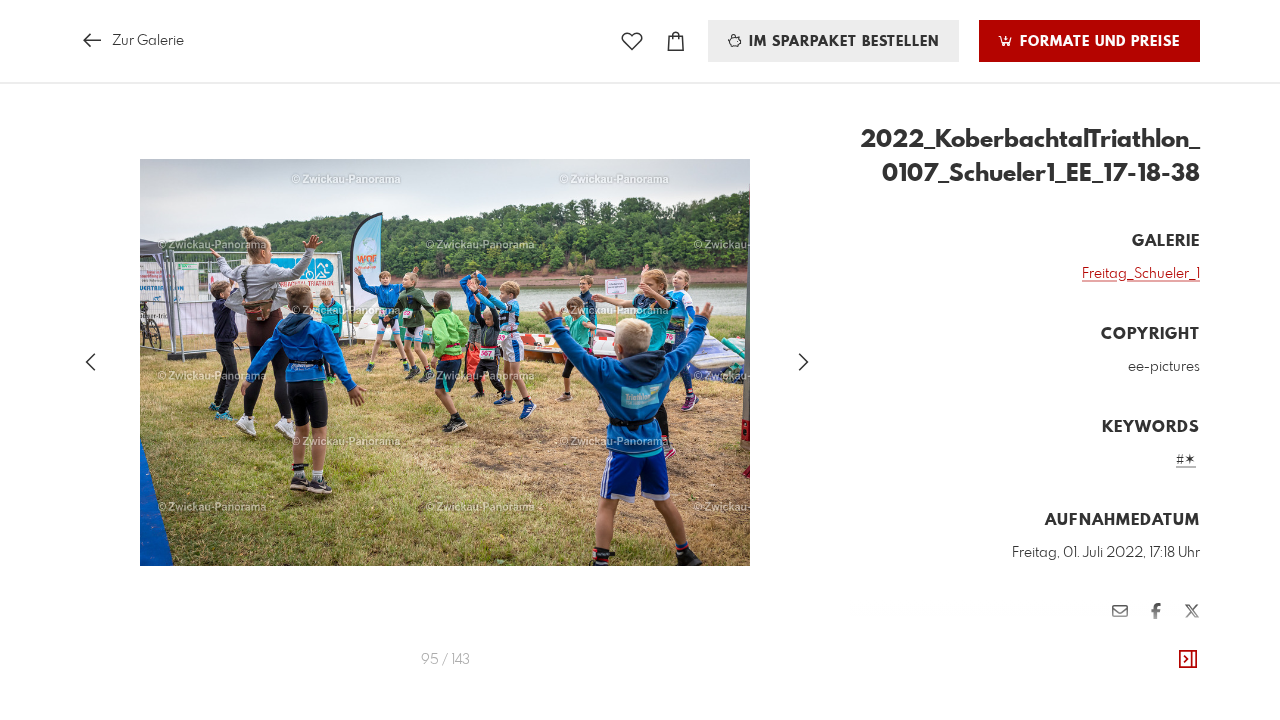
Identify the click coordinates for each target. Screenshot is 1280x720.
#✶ (1186, 460)
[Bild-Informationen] (1188, 660)
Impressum (1088, 670)
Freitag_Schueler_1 (1141, 274)
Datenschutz (1165, 670)
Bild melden (1166, 643)
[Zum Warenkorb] (676, 41)
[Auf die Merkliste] (632, 41)
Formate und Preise (1097, 42)
